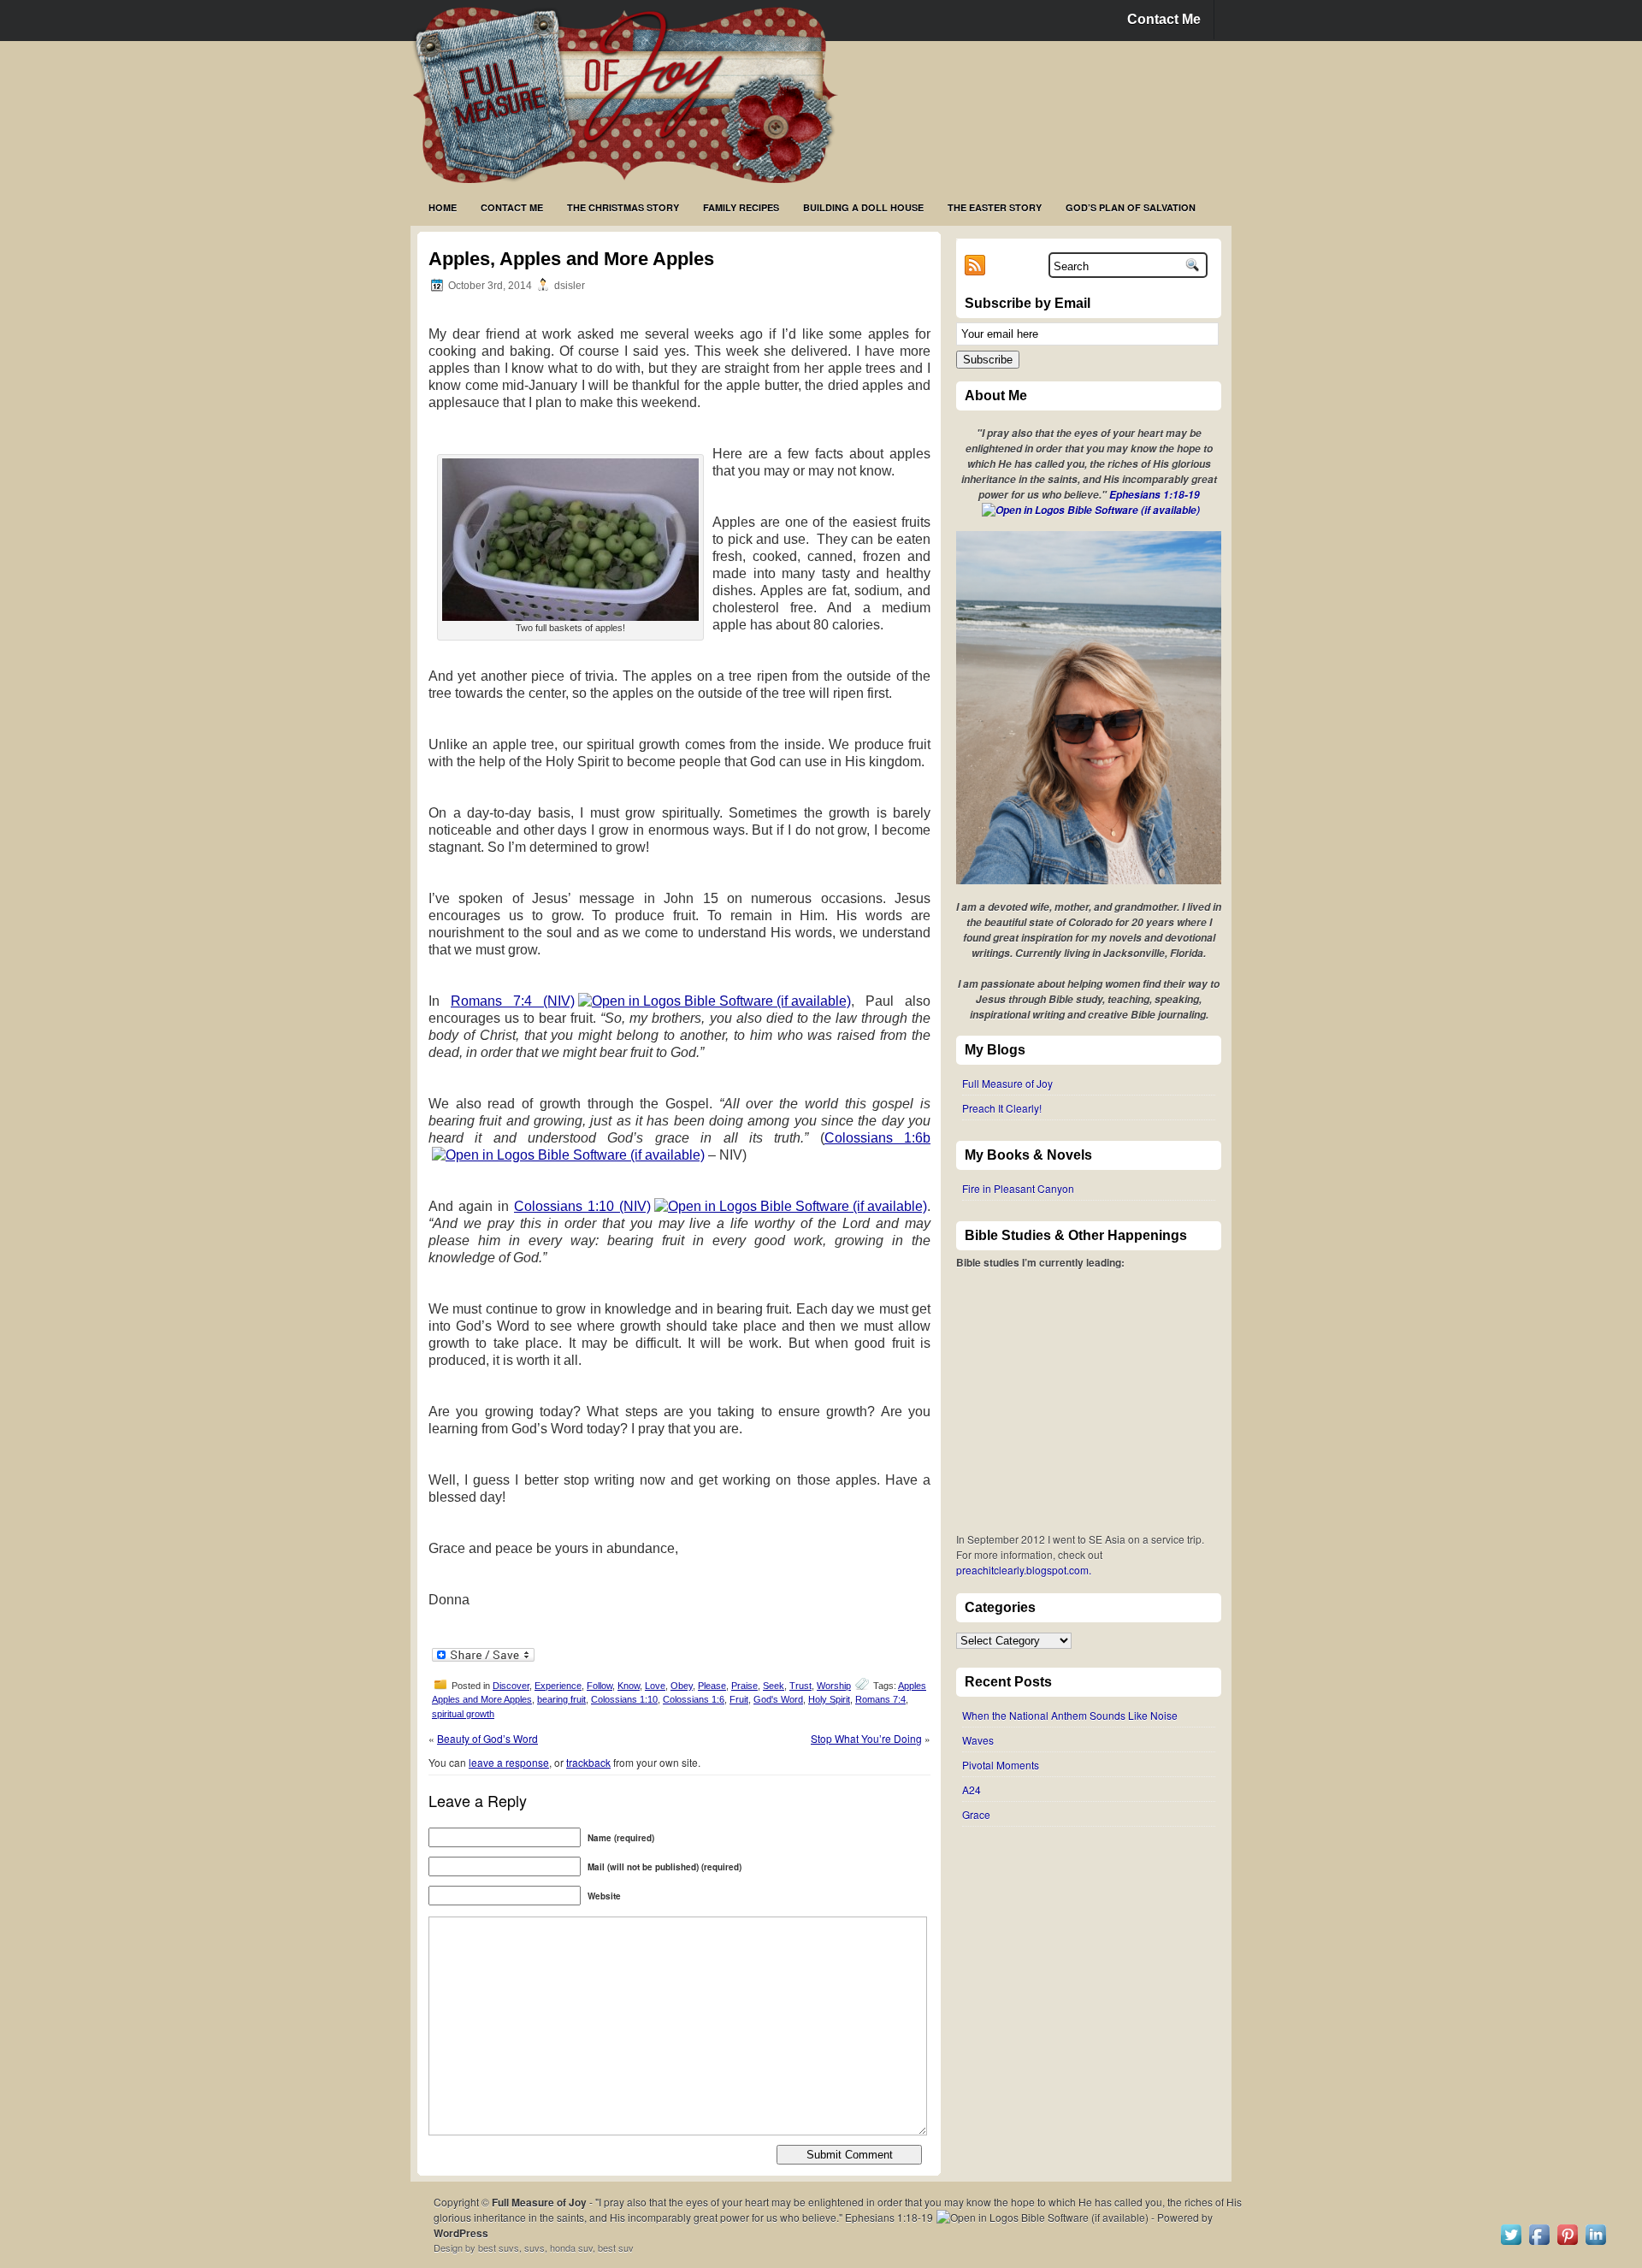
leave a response (509, 1762)
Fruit (739, 1699)
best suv (616, 2247)
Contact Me (1164, 19)
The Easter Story (995, 207)
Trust (800, 1686)
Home (443, 207)
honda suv (571, 2247)
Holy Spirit (829, 1699)
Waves (978, 1740)
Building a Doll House (863, 207)
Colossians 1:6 (694, 1699)
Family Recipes (741, 207)
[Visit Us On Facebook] (1539, 2244)
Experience (558, 1686)
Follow (600, 1686)
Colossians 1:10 (624, 1699)
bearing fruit (561, 1699)
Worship (834, 1686)
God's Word (778, 1699)
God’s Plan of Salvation (1131, 207)
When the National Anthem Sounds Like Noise (1070, 1715)
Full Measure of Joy (1007, 1083)
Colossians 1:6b (877, 1138)
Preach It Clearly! (1002, 1108)
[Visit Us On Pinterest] (1567, 2244)
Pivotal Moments (1001, 1765)
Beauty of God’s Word (487, 1738)
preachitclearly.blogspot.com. (1024, 1570)
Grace (976, 1814)
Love (655, 1686)
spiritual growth (463, 1714)
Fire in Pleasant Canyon (1018, 1188)
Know (629, 1686)
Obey (682, 1686)
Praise (744, 1686)
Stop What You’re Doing (866, 1738)
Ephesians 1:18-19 (1155, 495)
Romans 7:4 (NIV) (513, 1001)
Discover (511, 1686)
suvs (535, 2247)
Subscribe (988, 360)
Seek (774, 1686)
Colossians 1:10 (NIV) (582, 1206)
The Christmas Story (623, 207)
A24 (972, 1790)
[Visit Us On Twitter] (1511, 2244)
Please (712, 1686)
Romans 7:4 (880, 1699)
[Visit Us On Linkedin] (1595, 2244)
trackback (588, 1762)
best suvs (499, 2247)
